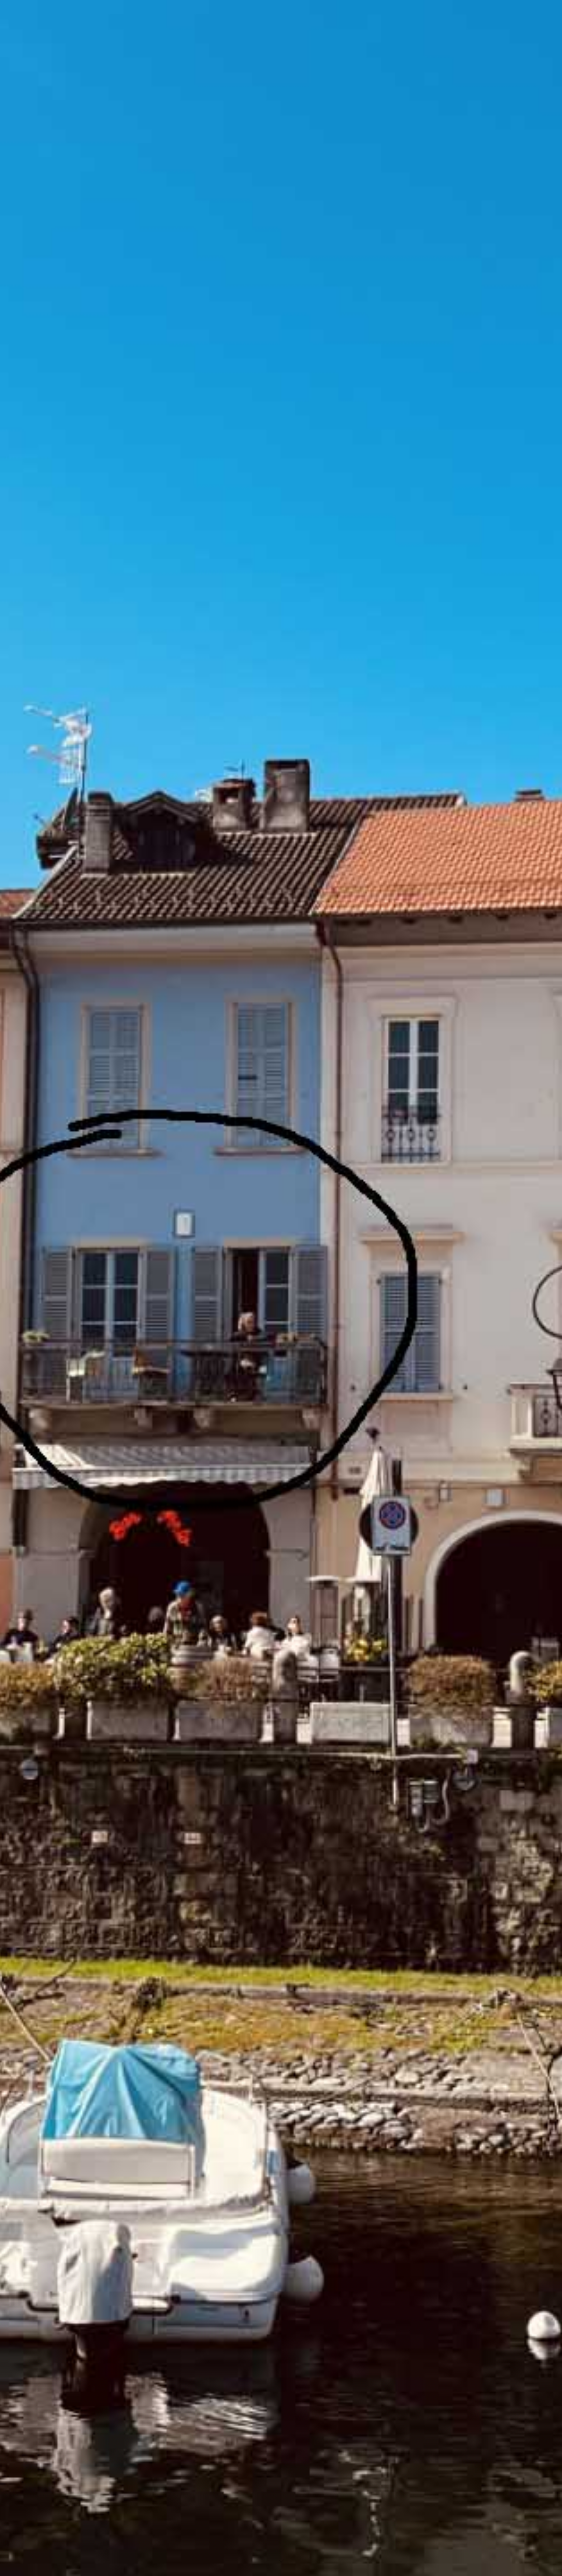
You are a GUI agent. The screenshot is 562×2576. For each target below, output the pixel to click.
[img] (281, 1288)
